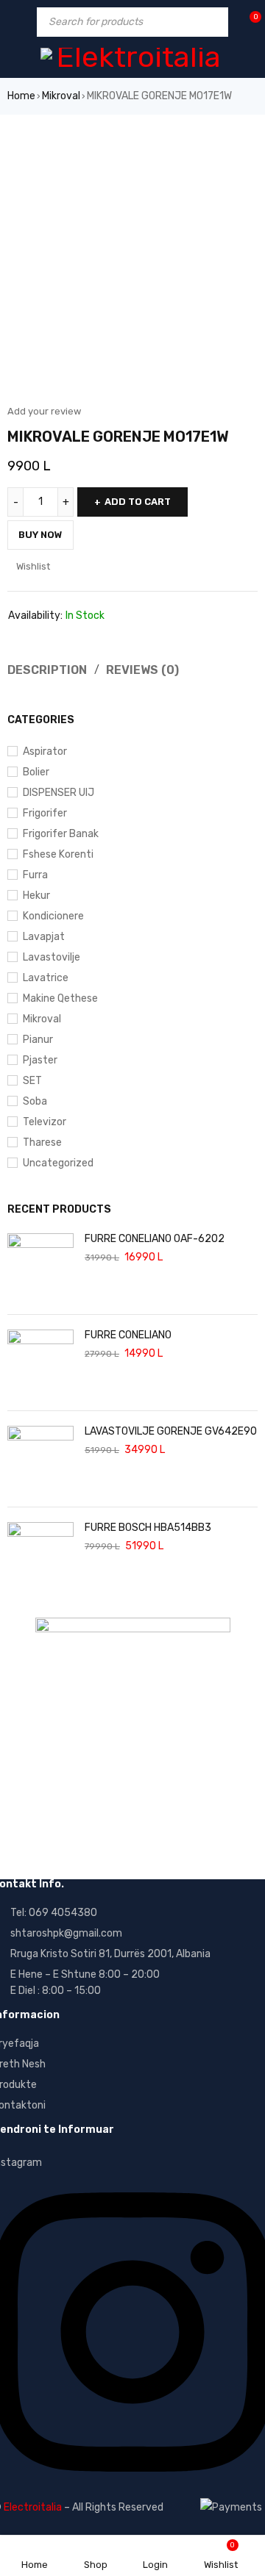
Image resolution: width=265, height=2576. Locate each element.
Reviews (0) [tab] (142, 670)
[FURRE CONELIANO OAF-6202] (40, 1266)
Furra (35, 875)
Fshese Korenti (58, 854)
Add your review (44, 411)
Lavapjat (44, 937)
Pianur (38, 1040)
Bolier (36, 772)
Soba (35, 1101)
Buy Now (40, 535)
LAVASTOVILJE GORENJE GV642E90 (171, 1431)
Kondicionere (53, 916)
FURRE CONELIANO (128, 1335)
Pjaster (40, 1060)
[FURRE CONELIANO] (40, 1363)
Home (21, 96)
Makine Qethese (60, 998)
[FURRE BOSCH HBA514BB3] (40, 1555)
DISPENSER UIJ (59, 793)
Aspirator (45, 751)
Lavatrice (46, 978)
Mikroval (61, 96)
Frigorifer (45, 813)
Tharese (42, 1142)
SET (32, 1081)
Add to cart (138, 502)
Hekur (36, 896)
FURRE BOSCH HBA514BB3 (148, 1528)
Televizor (45, 1122)
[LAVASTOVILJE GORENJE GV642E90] (40, 1459)
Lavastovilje (52, 957)
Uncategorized (58, 1163)
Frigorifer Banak (61, 834)
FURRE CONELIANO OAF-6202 (155, 1239)
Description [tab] (47, 670)
